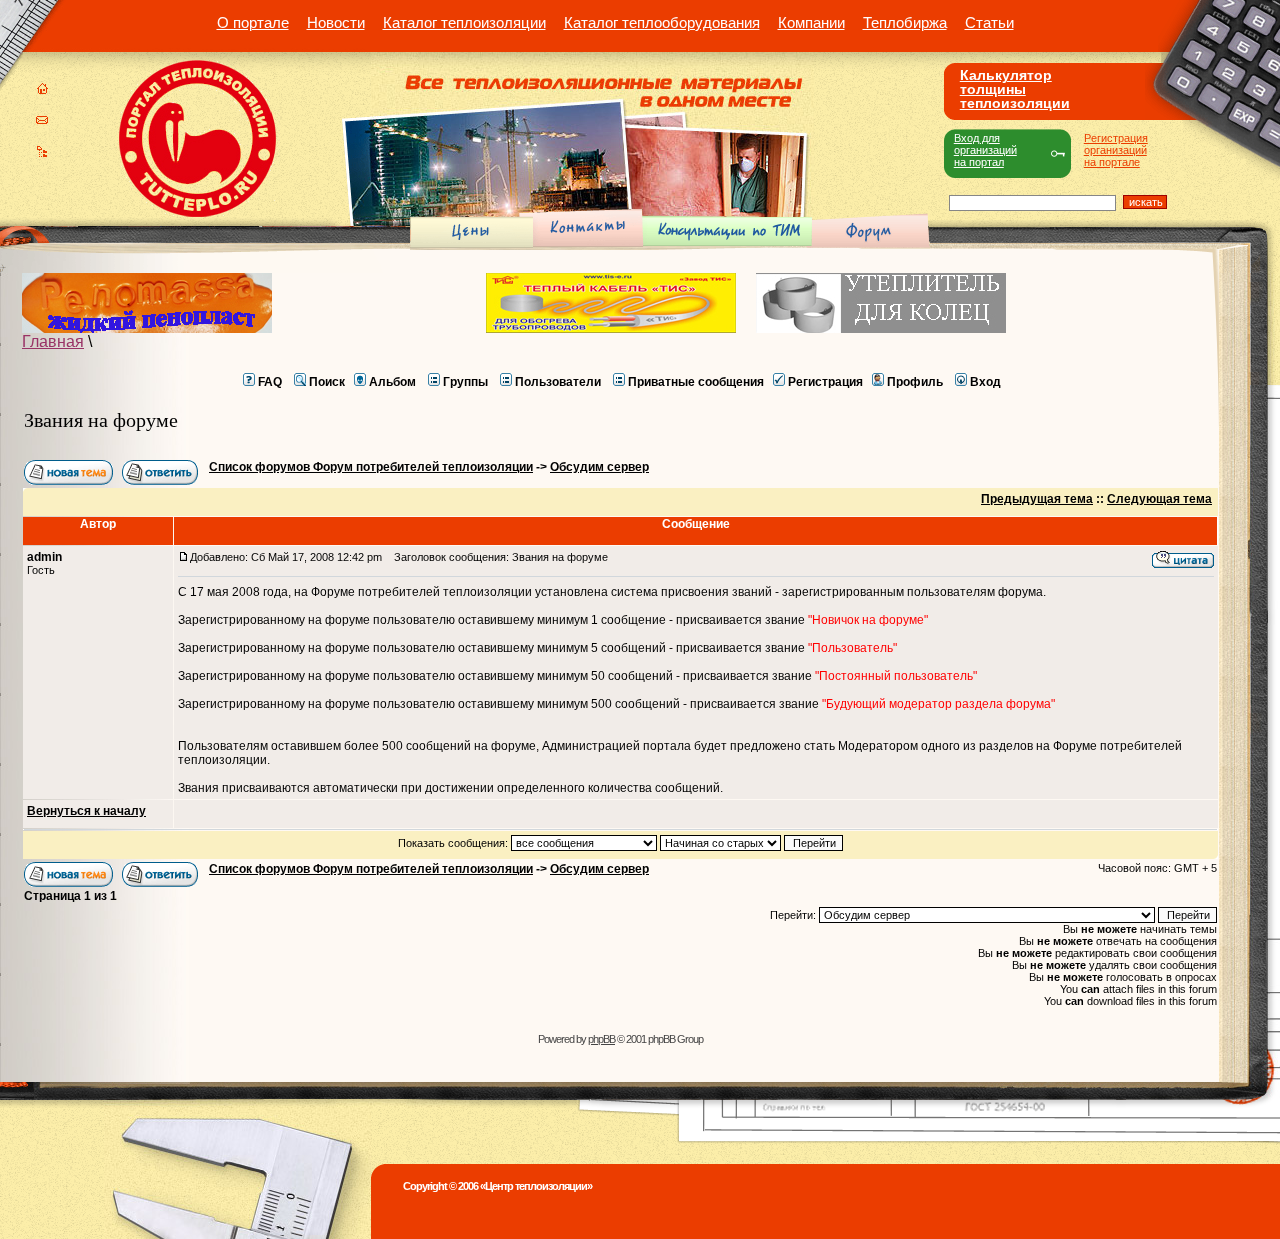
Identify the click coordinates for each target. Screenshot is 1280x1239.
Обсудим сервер (599, 467)
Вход (985, 382)
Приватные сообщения (696, 382)
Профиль (915, 382)
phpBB (601, 1039)
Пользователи (558, 382)
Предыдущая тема (1037, 499)
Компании (811, 22)
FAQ (270, 382)
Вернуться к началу (86, 811)
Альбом (392, 382)
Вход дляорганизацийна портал (985, 150)
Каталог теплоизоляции (464, 22)
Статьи (989, 22)
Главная (53, 341)
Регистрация (825, 382)
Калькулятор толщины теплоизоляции (1015, 89)
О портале (253, 22)
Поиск (327, 382)
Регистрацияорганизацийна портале (1116, 150)
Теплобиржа (905, 22)
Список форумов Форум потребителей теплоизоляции (371, 467)
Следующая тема (1159, 499)
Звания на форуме (101, 420)
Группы (465, 382)
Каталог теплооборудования (662, 22)
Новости (336, 22)
